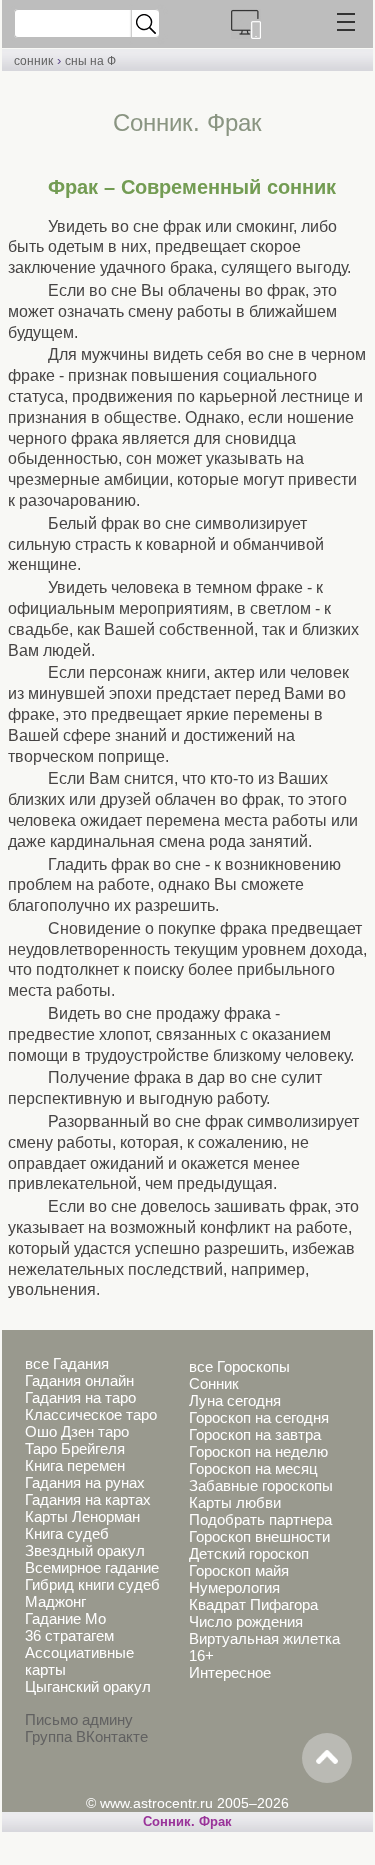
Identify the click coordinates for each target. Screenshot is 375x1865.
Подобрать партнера (260, 1519)
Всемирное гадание (92, 1567)
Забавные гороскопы (261, 1485)
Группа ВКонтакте (86, 1736)
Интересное (230, 1672)
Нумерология (234, 1587)
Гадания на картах (88, 1499)
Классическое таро (91, 1414)
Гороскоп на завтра (255, 1434)
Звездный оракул (85, 1550)
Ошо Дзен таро (77, 1431)
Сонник (214, 1383)
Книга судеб (67, 1533)
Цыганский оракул (88, 1686)
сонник (33, 61)
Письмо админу (79, 1719)
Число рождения (246, 1621)
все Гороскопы (239, 1366)
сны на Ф (90, 61)
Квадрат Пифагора (253, 1604)
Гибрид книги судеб (92, 1584)
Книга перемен (75, 1465)
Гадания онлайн (79, 1380)
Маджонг (55, 1601)
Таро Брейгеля (75, 1448)
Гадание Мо (65, 1618)
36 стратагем (69, 1635)
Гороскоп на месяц (253, 1468)
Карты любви (235, 1502)
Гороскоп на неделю (258, 1451)
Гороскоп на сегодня (259, 1417)
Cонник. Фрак (187, 1821)
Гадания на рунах (85, 1482)
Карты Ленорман (82, 1516)
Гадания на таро (80, 1397)
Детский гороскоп (249, 1553)
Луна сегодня (235, 1400)
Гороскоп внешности (259, 1536)
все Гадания (67, 1363)
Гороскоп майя (239, 1570)
